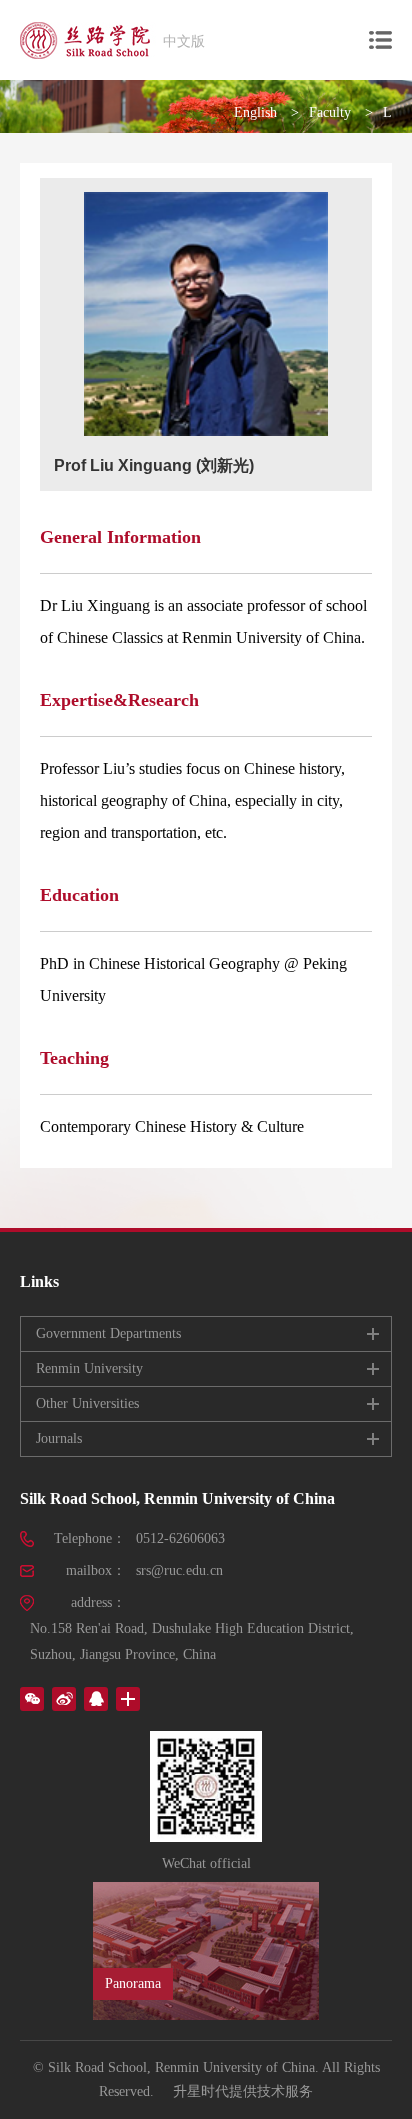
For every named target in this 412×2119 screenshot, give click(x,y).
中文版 (184, 41)
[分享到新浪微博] (64, 1699)
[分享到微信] (32, 1699)
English (255, 112)
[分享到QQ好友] (96, 1699)
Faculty (330, 112)
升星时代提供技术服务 (243, 2091)
